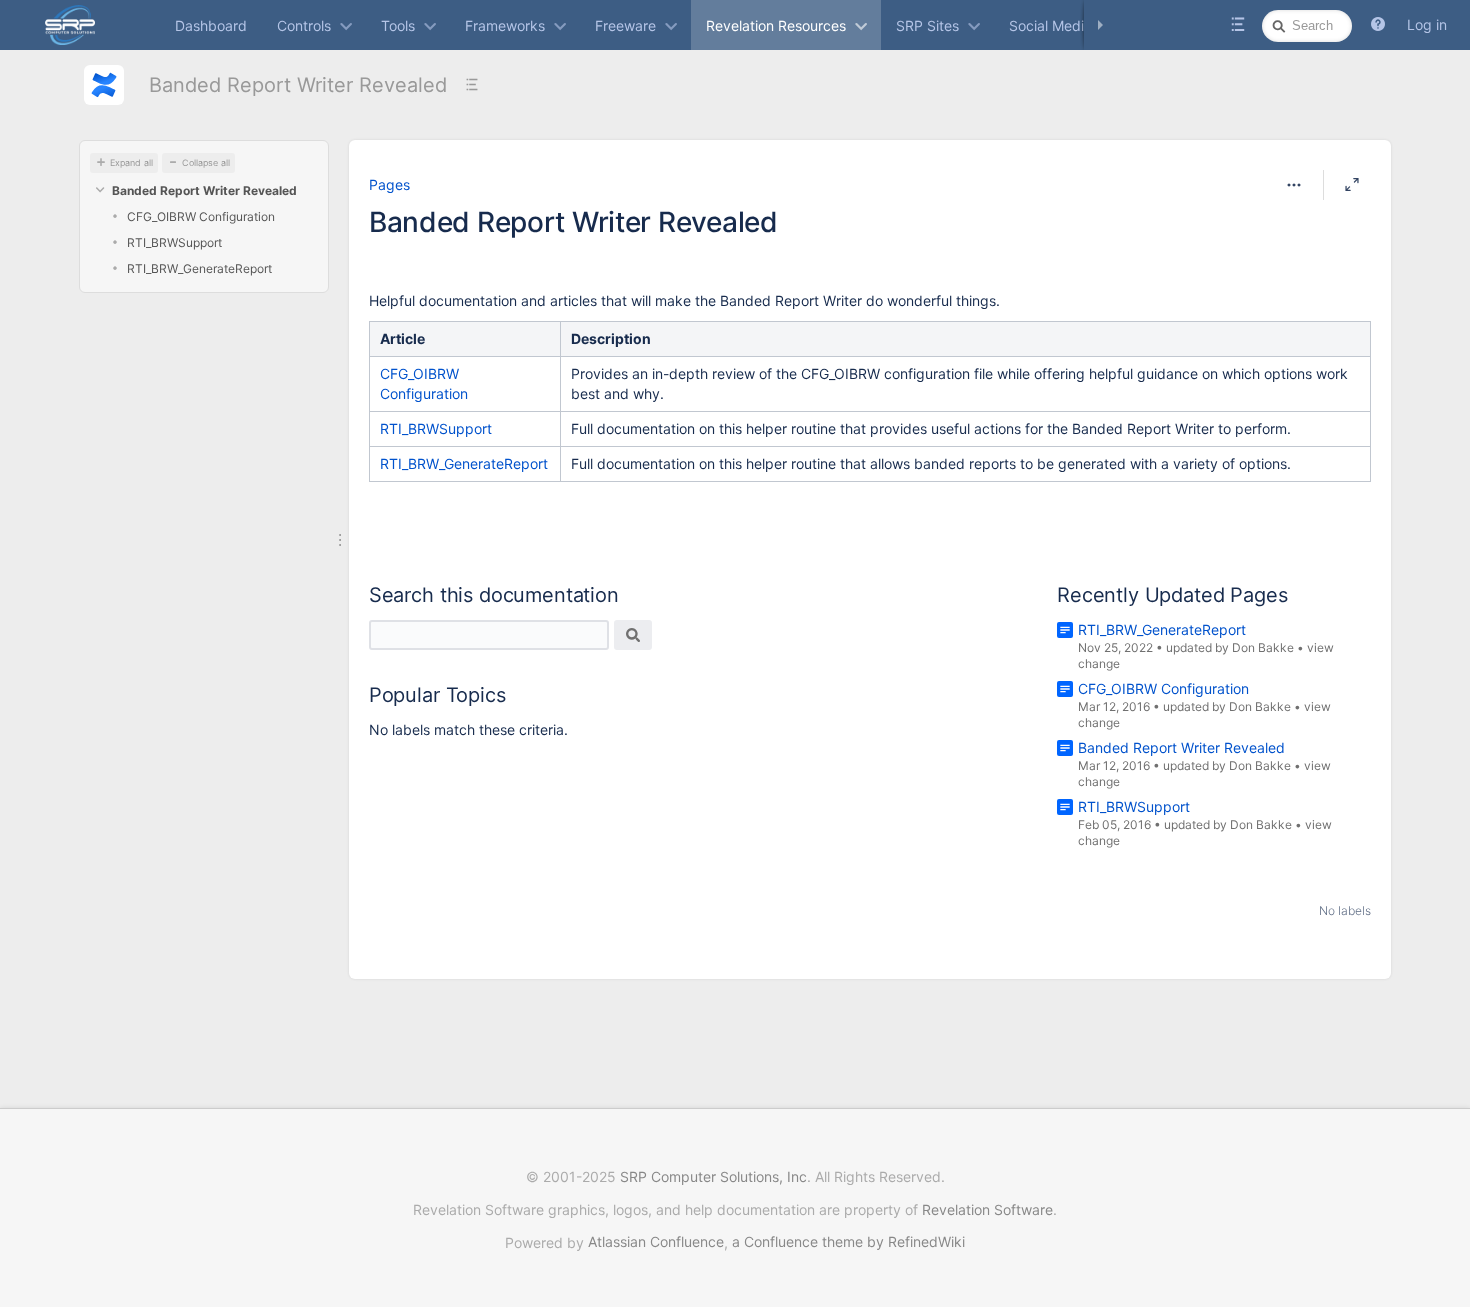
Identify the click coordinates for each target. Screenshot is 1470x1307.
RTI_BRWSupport (174, 242)
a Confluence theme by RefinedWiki (848, 1241)
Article (402, 338)
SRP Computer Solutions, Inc (713, 1176)
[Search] (633, 635)
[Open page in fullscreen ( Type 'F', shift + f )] (1352, 185)
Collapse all (206, 162)
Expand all (131, 162)
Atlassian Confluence (656, 1241)
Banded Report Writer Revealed (298, 85)
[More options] (1294, 185)
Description (611, 338)
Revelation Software (987, 1209)
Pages (389, 184)
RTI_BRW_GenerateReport (199, 268)
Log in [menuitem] (1427, 24)
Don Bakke (1263, 647)
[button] (1378, 25)
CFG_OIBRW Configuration (201, 216)
